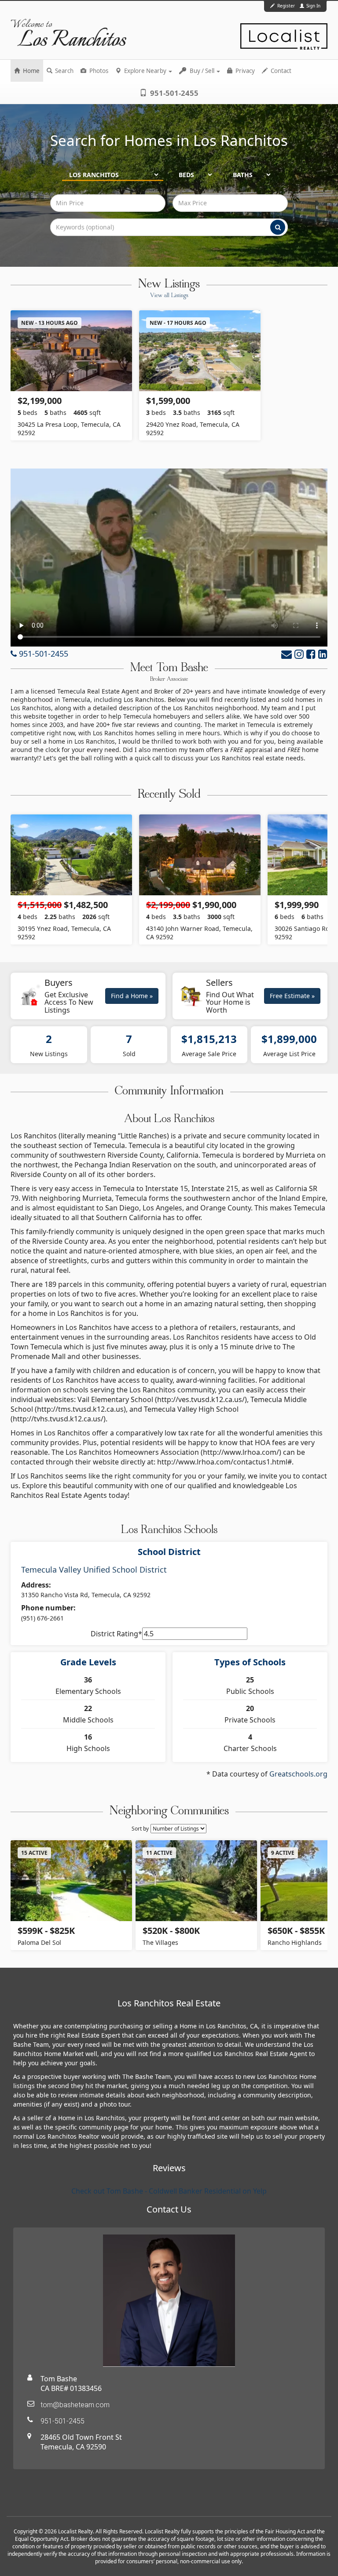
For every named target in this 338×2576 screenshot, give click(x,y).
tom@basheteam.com (75, 2405)
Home (31, 71)
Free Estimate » (292, 996)
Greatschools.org (298, 1774)
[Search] (278, 227)
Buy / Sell (202, 71)
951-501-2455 (173, 93)
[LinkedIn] (323, 654)
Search (64, 71)
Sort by (140, 1829)
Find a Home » (132, 996)
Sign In (313, 6)
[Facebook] (311, 654)
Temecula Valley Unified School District (94, 1570)
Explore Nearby (145, 71)
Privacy (244, 71)
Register (286, 6)
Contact (280, 71)
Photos (98, 71)
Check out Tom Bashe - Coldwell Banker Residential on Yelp (169, 2191)
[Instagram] (299, 654)
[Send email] (287, 654)
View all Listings (169, 296)
